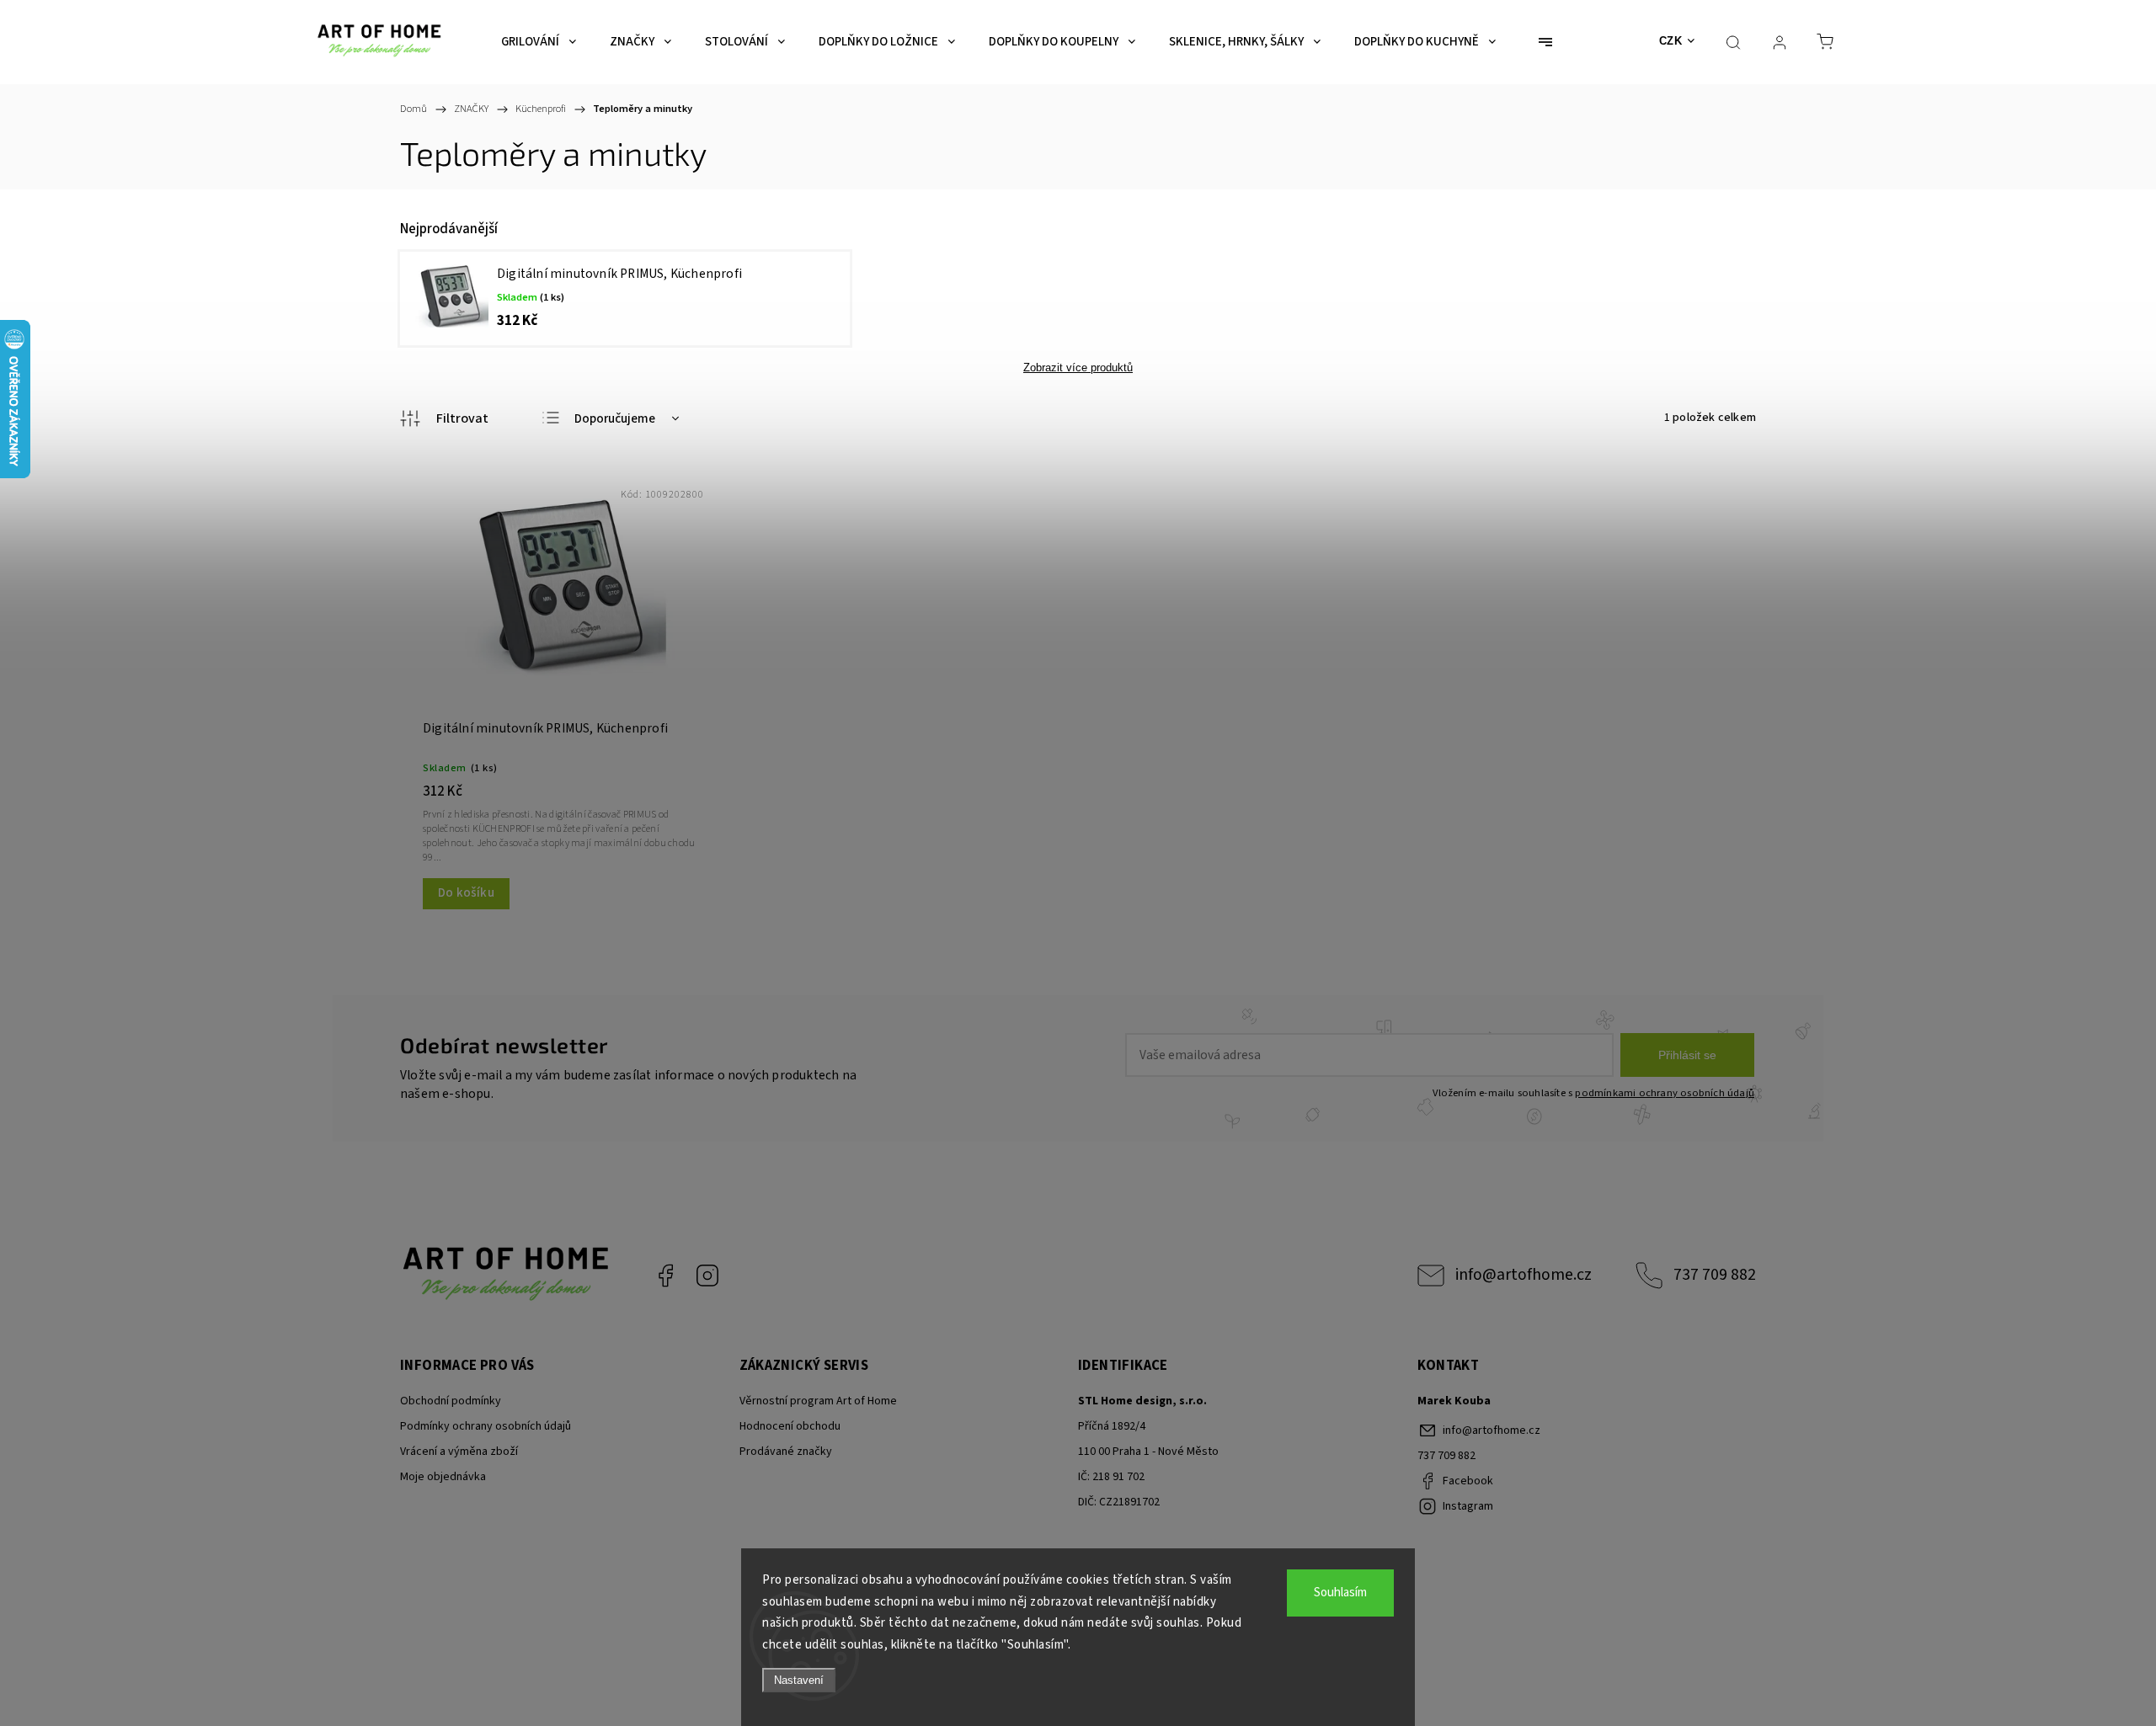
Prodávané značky (786, 1452)
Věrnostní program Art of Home (818, 1401)
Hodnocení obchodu (790, 1426)
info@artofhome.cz (1524, 1275)
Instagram (707, 1276)
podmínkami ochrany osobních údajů (1665, 1093)
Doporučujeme (615, 419)
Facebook (665, 1276)
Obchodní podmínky (451, 1401)
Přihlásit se (1687, 1055)
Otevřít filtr (444, 418)
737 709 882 (1715, 1275)
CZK (1671, 41)
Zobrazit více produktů (1078, 368)
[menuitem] (539, 42)
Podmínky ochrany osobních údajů (486, 1426)
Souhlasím (1340, 1593)
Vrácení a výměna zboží (459, 1452)
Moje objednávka (443, 1477)
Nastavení (799, 1680)
